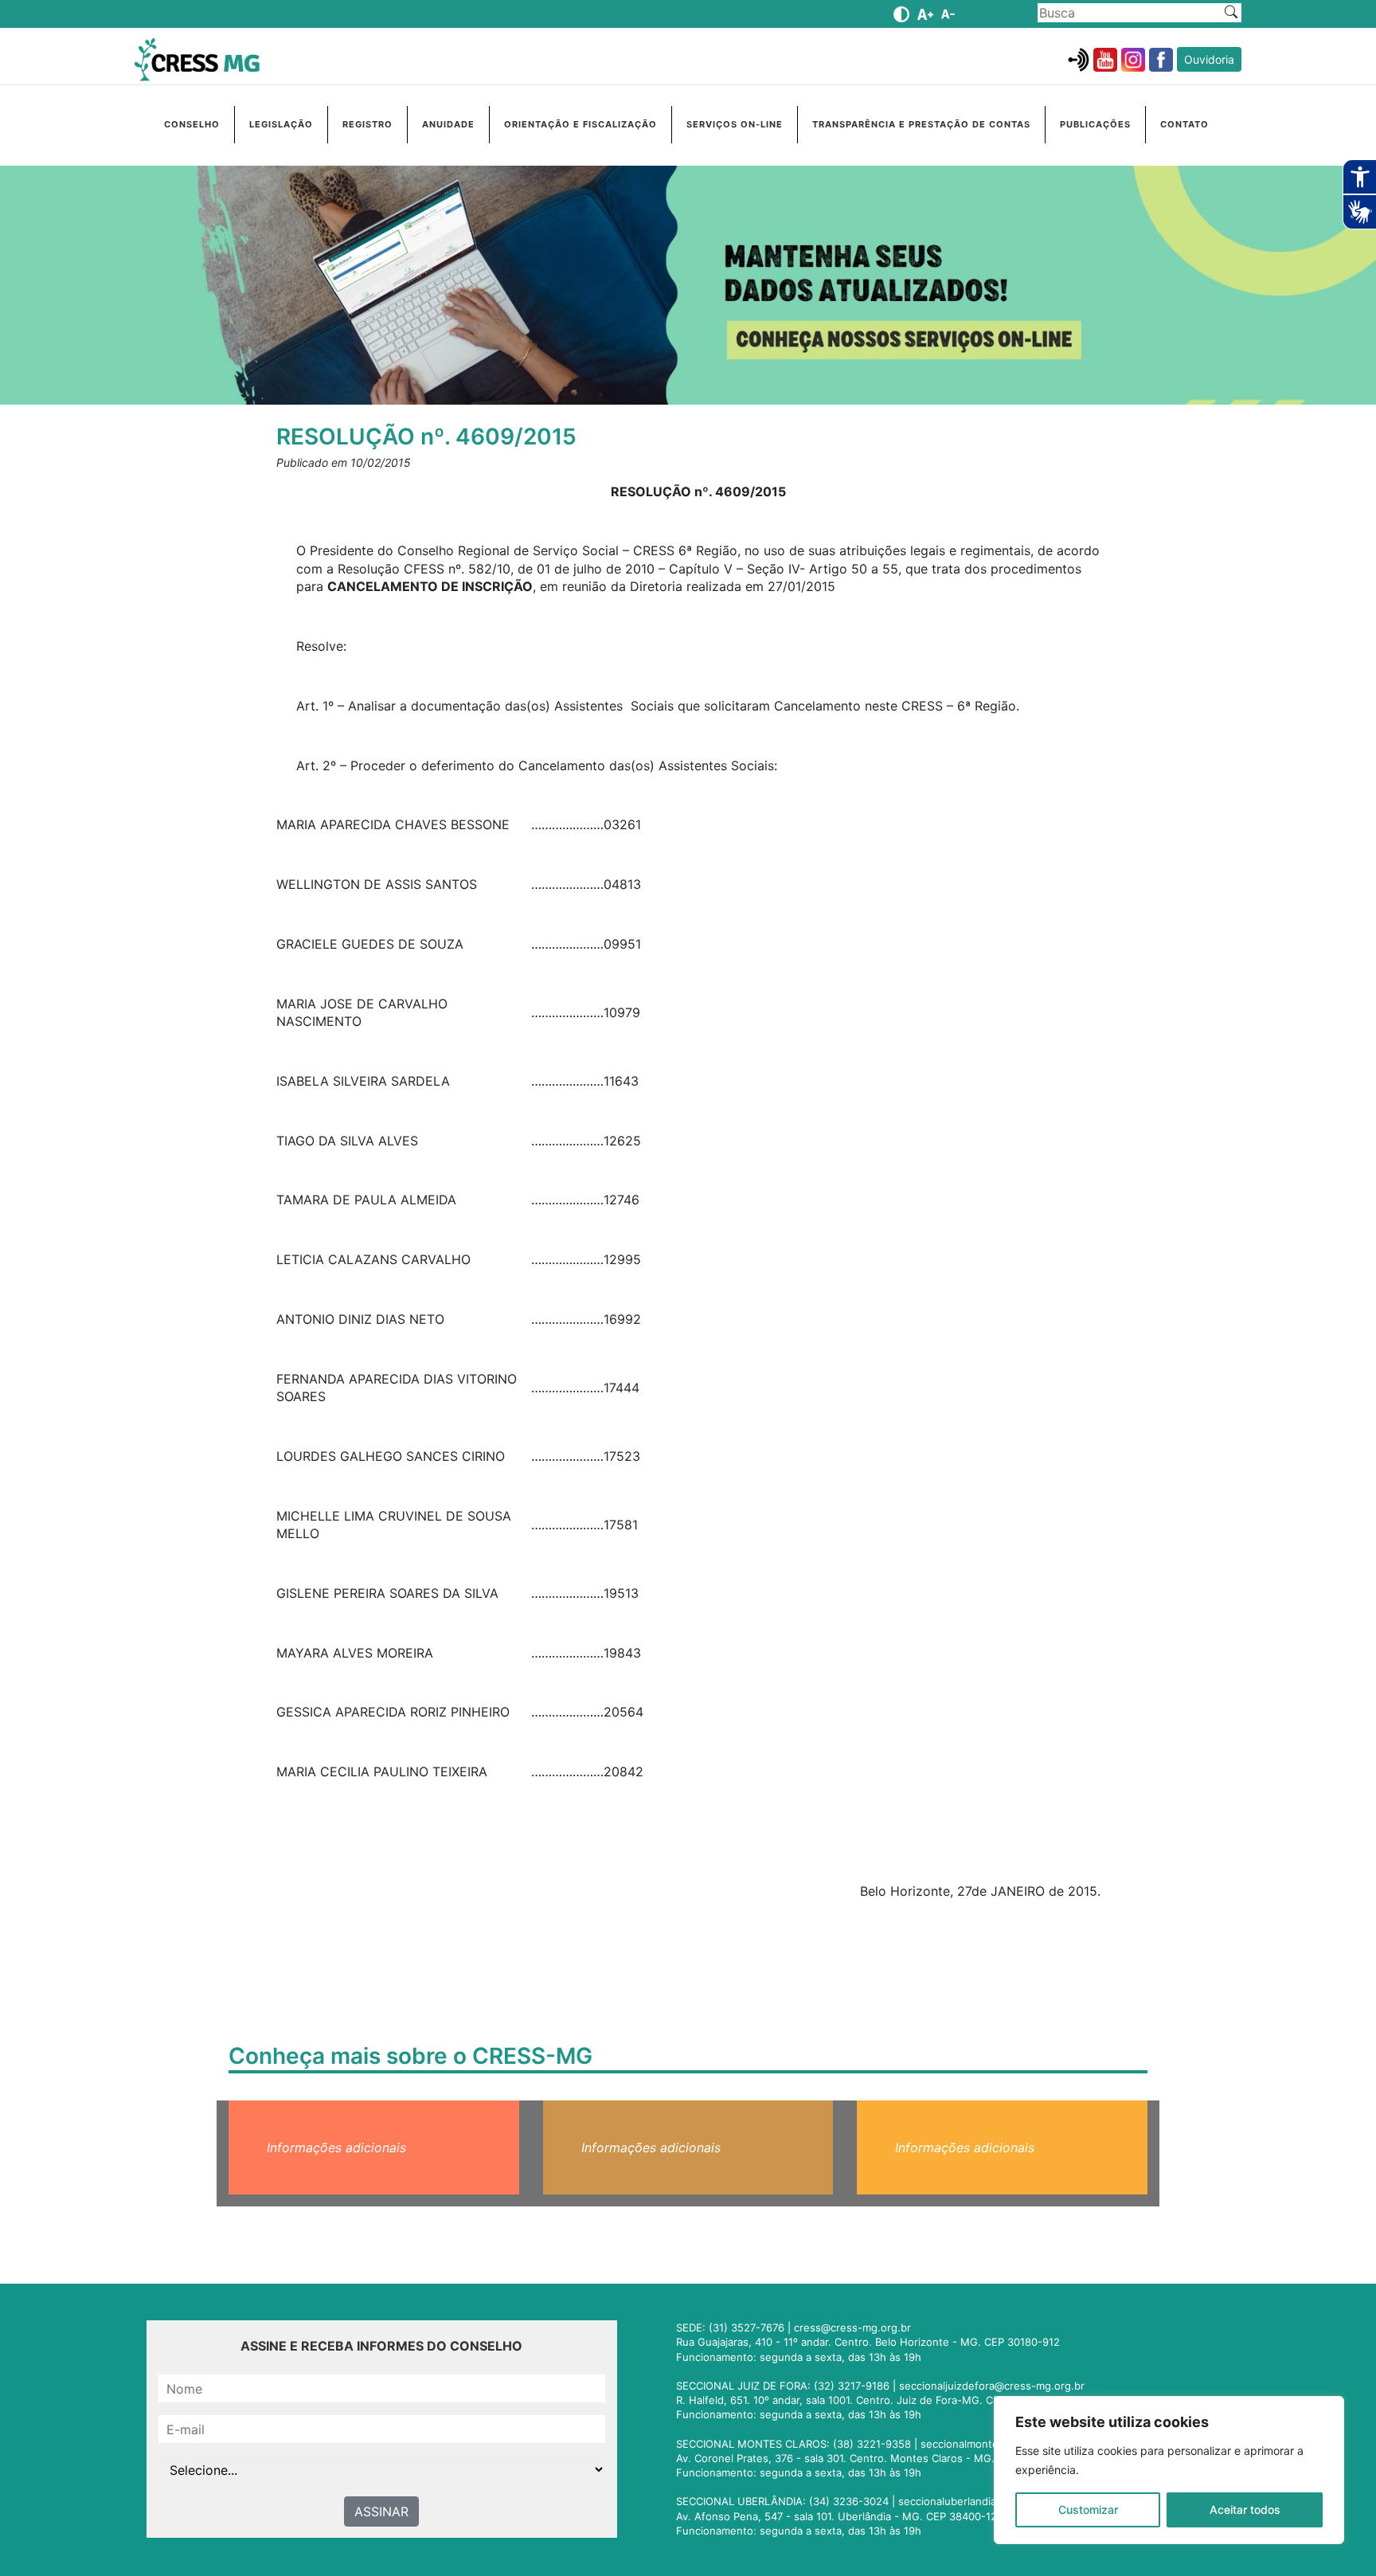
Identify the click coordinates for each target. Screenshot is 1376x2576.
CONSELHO (192, 124)
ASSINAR (381, 2511)
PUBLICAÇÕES (1095, 124)
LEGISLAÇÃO (281, 124)
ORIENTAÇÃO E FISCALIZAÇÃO (580, 124)
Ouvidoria (1209, 59)
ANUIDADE (448, 124)
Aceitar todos (1245, 2509)
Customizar (1088, 2509)
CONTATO (1184, 124)
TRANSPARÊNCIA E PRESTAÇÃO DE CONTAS (921, 124)
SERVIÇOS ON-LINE (735, 124)
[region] (1169, 2470)
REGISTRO (367, 124)
